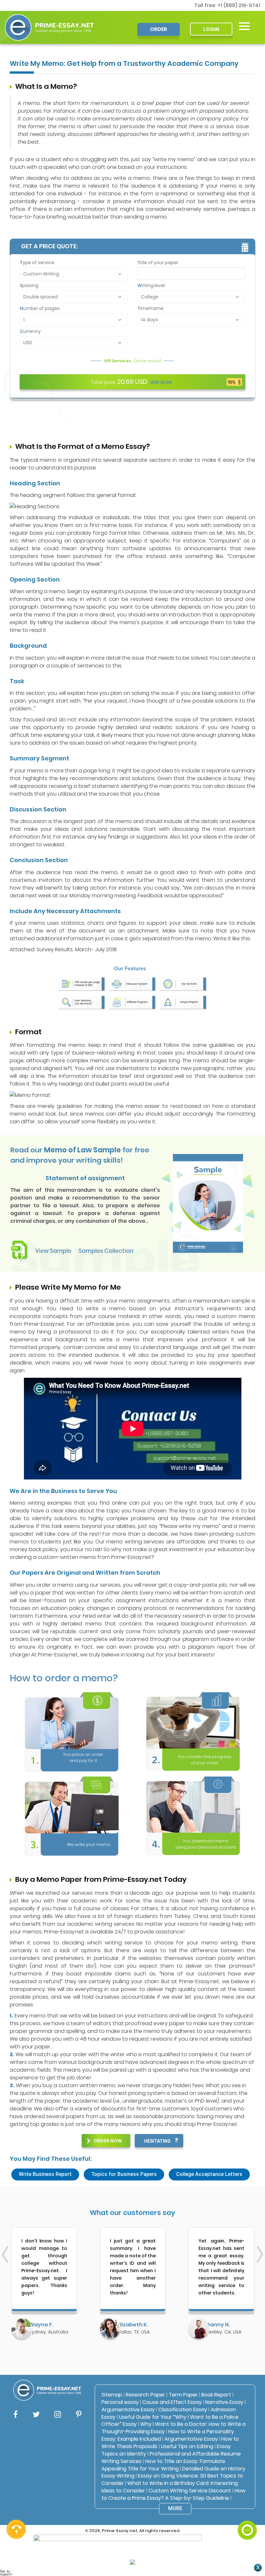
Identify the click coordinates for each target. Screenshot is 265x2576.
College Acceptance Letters (209, 2174)
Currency (30, 331)
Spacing (29, 285)
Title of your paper (158, 263)
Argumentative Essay (128, 2410)
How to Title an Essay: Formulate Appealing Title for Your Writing (163, 2465)
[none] (244, 26)
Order (159, 29)
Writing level (151, 285)
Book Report (216, 2395)
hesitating (157, 2141)
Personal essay (120, 2402)
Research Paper (145, 2395)
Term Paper (183, 2395)
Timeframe (150, 308)
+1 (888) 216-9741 (239, 5)
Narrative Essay (224, 2402)
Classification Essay (183, 2410)
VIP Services (132, 361)
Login (211, 29)
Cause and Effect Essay (172, 2402)
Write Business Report (45, 2174)
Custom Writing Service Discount (190, 2491)
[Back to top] (247, 2507)
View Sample (53, 1251)
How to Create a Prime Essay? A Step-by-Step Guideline (173, 2494)
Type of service (37, 263)
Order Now (108, 2141)
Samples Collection (106, 1251)
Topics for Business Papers (124, 2174)
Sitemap (112, 2395)
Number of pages (40, 308)
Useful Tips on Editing (187, 2446)
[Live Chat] (247, 2530)
